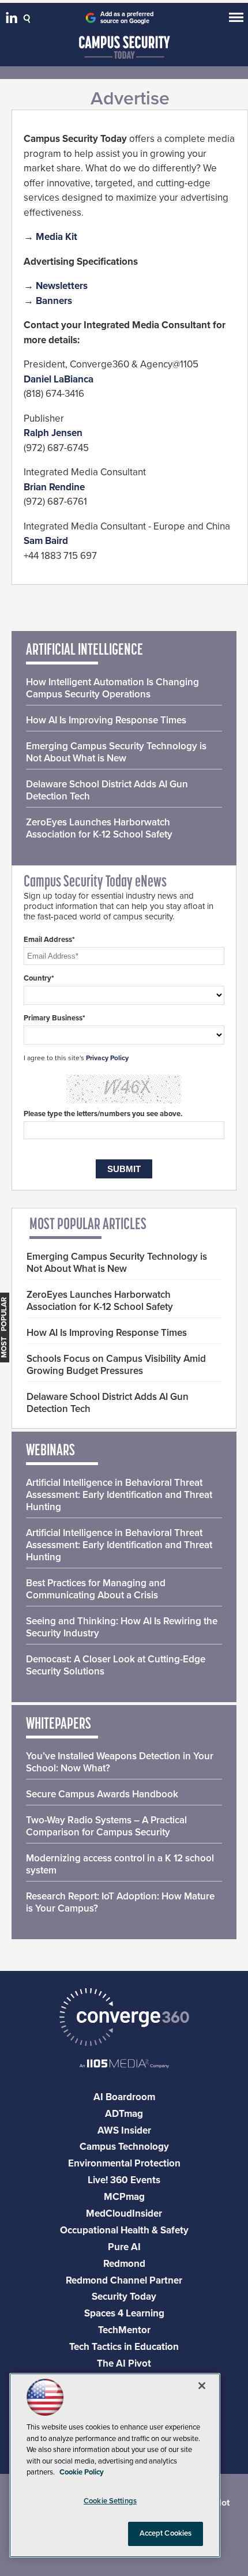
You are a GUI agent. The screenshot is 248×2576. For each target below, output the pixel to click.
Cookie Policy (82, 2472)
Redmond (124, 2264)
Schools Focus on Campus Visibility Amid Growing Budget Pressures (116, 1365)
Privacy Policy (107, 1058)
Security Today (124, 2297)
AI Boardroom (124, 2097)
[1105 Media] (124, 2065)
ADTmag (124, 2114)
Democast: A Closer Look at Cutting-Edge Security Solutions (116, 1665)
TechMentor (124, 2330)
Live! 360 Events (124, 2180)
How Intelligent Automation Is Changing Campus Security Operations (112, 688)
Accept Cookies (166, 2533)
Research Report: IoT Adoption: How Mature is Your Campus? (120, 1902)
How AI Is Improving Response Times (106, 720)
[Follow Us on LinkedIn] (13, 20)
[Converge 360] (124, 2019)
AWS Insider (124, 2130)
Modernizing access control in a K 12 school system (120, 1864)
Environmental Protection (124, 2163)
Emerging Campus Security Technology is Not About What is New (116, 752)
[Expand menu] (236, 20)
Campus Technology (124, 2147)
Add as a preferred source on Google (127, 18)
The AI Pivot (124, 2363)
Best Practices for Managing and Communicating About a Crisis (96, 1589)
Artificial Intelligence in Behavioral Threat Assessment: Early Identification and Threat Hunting (119, 1495)
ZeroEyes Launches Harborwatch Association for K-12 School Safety (99, 828)
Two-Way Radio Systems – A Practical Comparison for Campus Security (106, 1826)
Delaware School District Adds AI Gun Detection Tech (107, 790)
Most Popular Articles (88, 1225)
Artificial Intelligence (84, 651)
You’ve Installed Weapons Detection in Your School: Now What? (120, 1762)
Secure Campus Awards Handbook (102, 1794)
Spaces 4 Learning (124, 2313)
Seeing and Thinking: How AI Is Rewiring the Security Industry (122, 1627)
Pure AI (124, 2247)
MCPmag (124, 2197)
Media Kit (57, 237)
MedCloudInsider (124, 2213)
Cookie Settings (110, 2501)
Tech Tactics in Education (124, 2347)
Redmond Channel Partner (124, 2280)
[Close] (202, 2386)
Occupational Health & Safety (124, 2230)
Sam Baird (46, 541)
